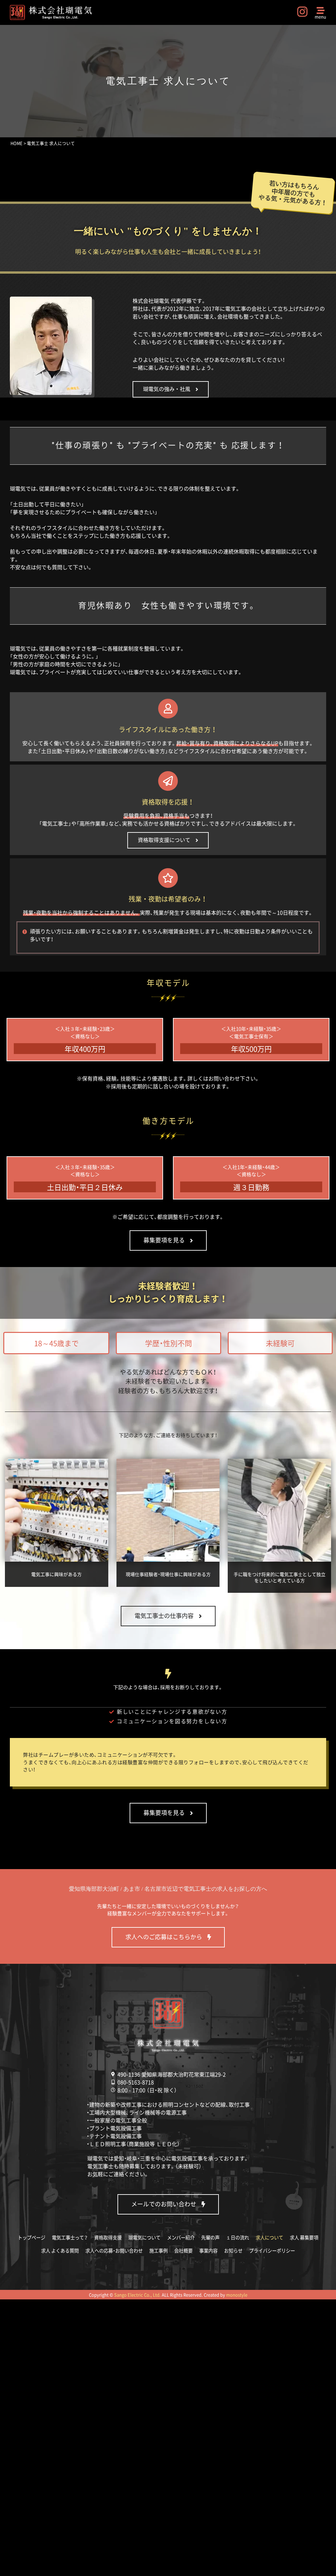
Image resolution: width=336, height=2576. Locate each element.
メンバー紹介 (181, 2237)
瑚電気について (144, 2237)
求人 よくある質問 (60, 2251)
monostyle (237, 2295)
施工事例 (158, 2251)
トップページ (31, 2237)
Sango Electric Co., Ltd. (137, 2295)
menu (320, 17)
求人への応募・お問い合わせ (114, 2251)
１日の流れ (238, 2237)
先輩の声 (210, 2237)
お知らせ (233, 2251)
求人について (269, 2237)
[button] (56, 1343)
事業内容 (208, 2251)
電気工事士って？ (70, 2237)
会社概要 (183, 2251)
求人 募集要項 (304, 2237)
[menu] (321, 10)
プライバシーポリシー (272, 2251)
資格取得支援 (108, 2237)
